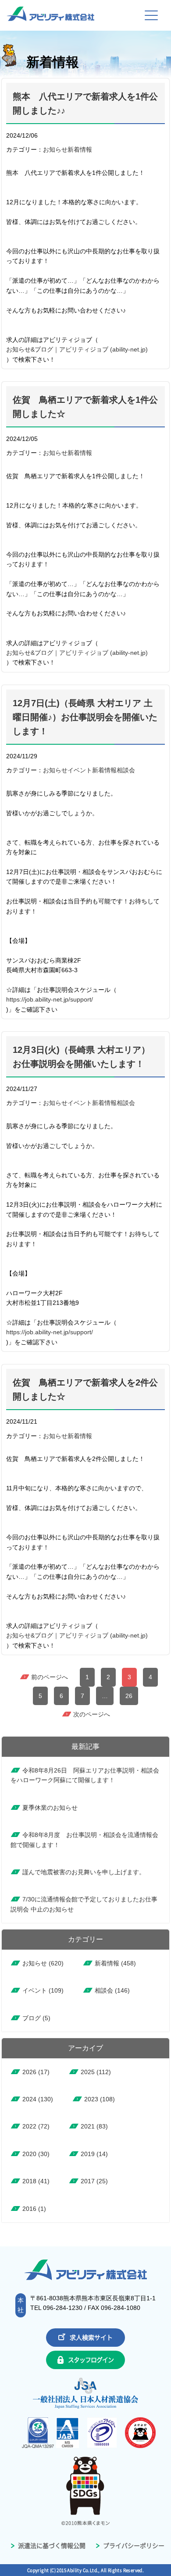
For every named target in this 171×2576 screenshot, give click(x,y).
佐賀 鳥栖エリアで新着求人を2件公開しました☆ (85, 1389)
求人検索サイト (91, 2338)
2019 (94, 2154)
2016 (34, 2209)
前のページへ (50, 1677)
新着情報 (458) (115, 1963)
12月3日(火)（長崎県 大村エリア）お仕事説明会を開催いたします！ (81, 1057)
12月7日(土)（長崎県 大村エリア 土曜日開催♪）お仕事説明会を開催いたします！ (85, 717)
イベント (80, 770)
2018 (36, 2181)
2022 (36, 2126)
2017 (94, 2181)
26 (129, 1696)
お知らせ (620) (43, 1963)
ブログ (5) (36, 2018)
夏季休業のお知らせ (50, 1808)
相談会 (126, 770)
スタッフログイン (91, 2360)
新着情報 (80, 149)
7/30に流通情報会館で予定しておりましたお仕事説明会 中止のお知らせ (84, 1904)
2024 (38, 2099)
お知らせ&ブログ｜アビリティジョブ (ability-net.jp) (77, 349)
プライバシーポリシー (133, 2546)
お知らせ (55, 149)
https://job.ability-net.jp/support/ (50, 999)
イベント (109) (43, 1990)
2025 (96, 2072)
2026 (36, 2072)
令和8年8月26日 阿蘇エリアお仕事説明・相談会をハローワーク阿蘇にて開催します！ (85, 1775)
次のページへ (92, 1714)
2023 (100, 2099)
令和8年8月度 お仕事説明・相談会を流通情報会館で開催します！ (84, 1840)
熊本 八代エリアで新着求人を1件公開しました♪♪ (85, 103)
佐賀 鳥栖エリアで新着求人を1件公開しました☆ (85, 407)
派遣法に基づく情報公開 (51, 2546)
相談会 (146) (112, 1990)
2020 (36, 2154)
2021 (94, 2126)
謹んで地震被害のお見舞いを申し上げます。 (84, 1872)
